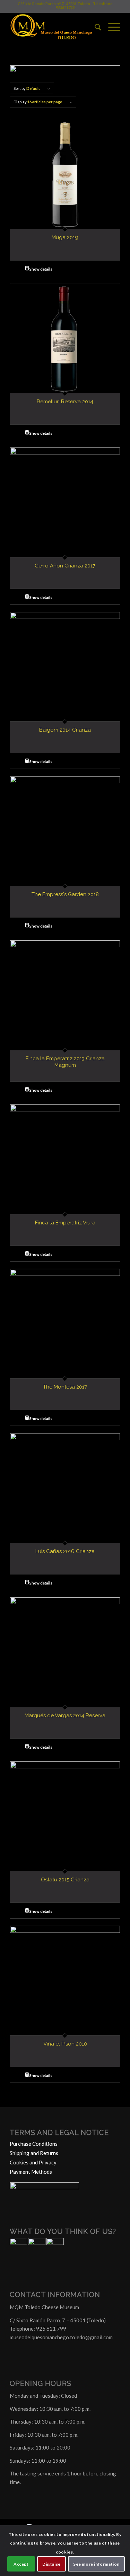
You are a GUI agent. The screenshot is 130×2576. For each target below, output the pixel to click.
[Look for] (94, 27)
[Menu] (111, 27)
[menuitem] (94, 27)
